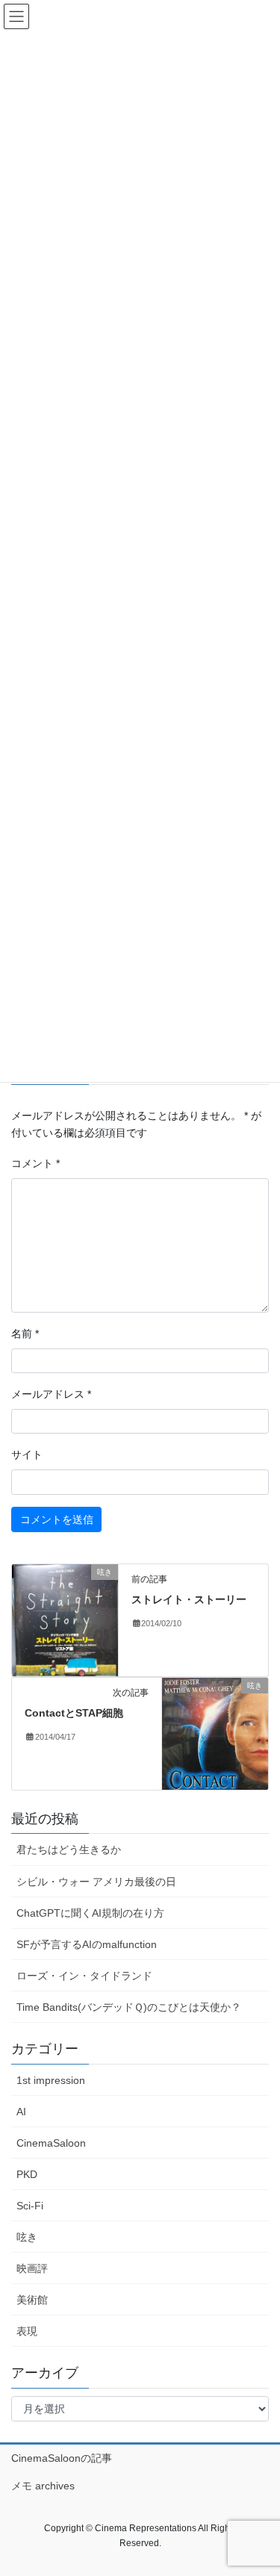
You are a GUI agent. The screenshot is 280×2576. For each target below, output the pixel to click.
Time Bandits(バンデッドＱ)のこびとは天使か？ (129, 2007)
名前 (25, 1334)
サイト (27, 1455)
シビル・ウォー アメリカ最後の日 (96, 1882)
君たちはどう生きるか (69, 1849)
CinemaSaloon (51, 2143)
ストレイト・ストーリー (189, 1599)
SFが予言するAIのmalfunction (87, 1944)
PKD (27, 2174)
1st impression (51, 2080)
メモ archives (43, 2486)
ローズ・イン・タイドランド (84, 1976)
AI (21, 2112)
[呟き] (65, 1620)
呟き (27, 2237)
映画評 (32, 2268)
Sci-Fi (30, 2206)
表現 (27, 2331)
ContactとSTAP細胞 (74, 1713)
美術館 (32, 2300)
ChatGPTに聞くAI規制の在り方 (90, 1913)
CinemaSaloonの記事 (62, 2458)
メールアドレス (51, 1394)
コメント (35, 1163)
